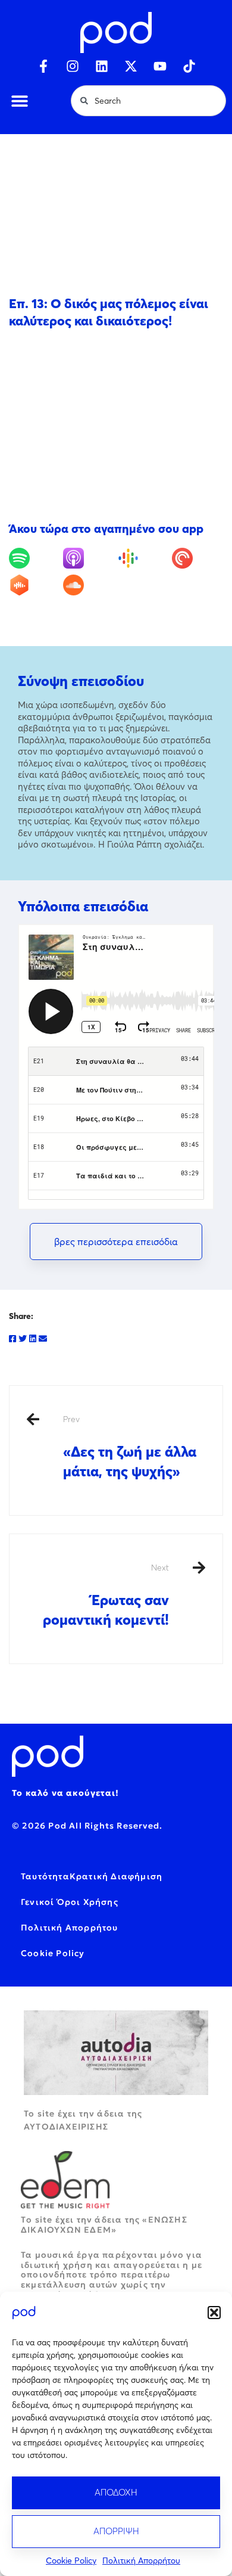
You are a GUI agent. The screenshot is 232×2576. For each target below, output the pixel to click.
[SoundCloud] (89, 585)
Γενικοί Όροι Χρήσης (70, 1902)
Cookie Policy (71, 2561)
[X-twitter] (131, 66)
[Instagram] (73, 66)
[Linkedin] (102, 66)
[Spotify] (35, 558)
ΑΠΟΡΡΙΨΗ (116, 2531)
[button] (214, 2313)
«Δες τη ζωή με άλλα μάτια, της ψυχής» (130, 1447)
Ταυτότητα (45, 1876)
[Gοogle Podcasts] (143, 558)
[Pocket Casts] (197, 558)
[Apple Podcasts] (89, 558)
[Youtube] (160, 66)
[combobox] (148, 101)
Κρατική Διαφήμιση (116, 1876)
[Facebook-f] (43, 66)
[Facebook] (12, 1339)
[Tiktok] (189, 66)
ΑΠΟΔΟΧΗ (116, 2492)
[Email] (43, 1339)
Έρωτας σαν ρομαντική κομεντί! (106, 1595)
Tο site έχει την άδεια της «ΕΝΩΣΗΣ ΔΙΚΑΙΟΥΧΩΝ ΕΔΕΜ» (104, 2225)
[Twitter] (23, 1339)
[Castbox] (35, 585)
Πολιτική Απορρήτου (141, 2561)
